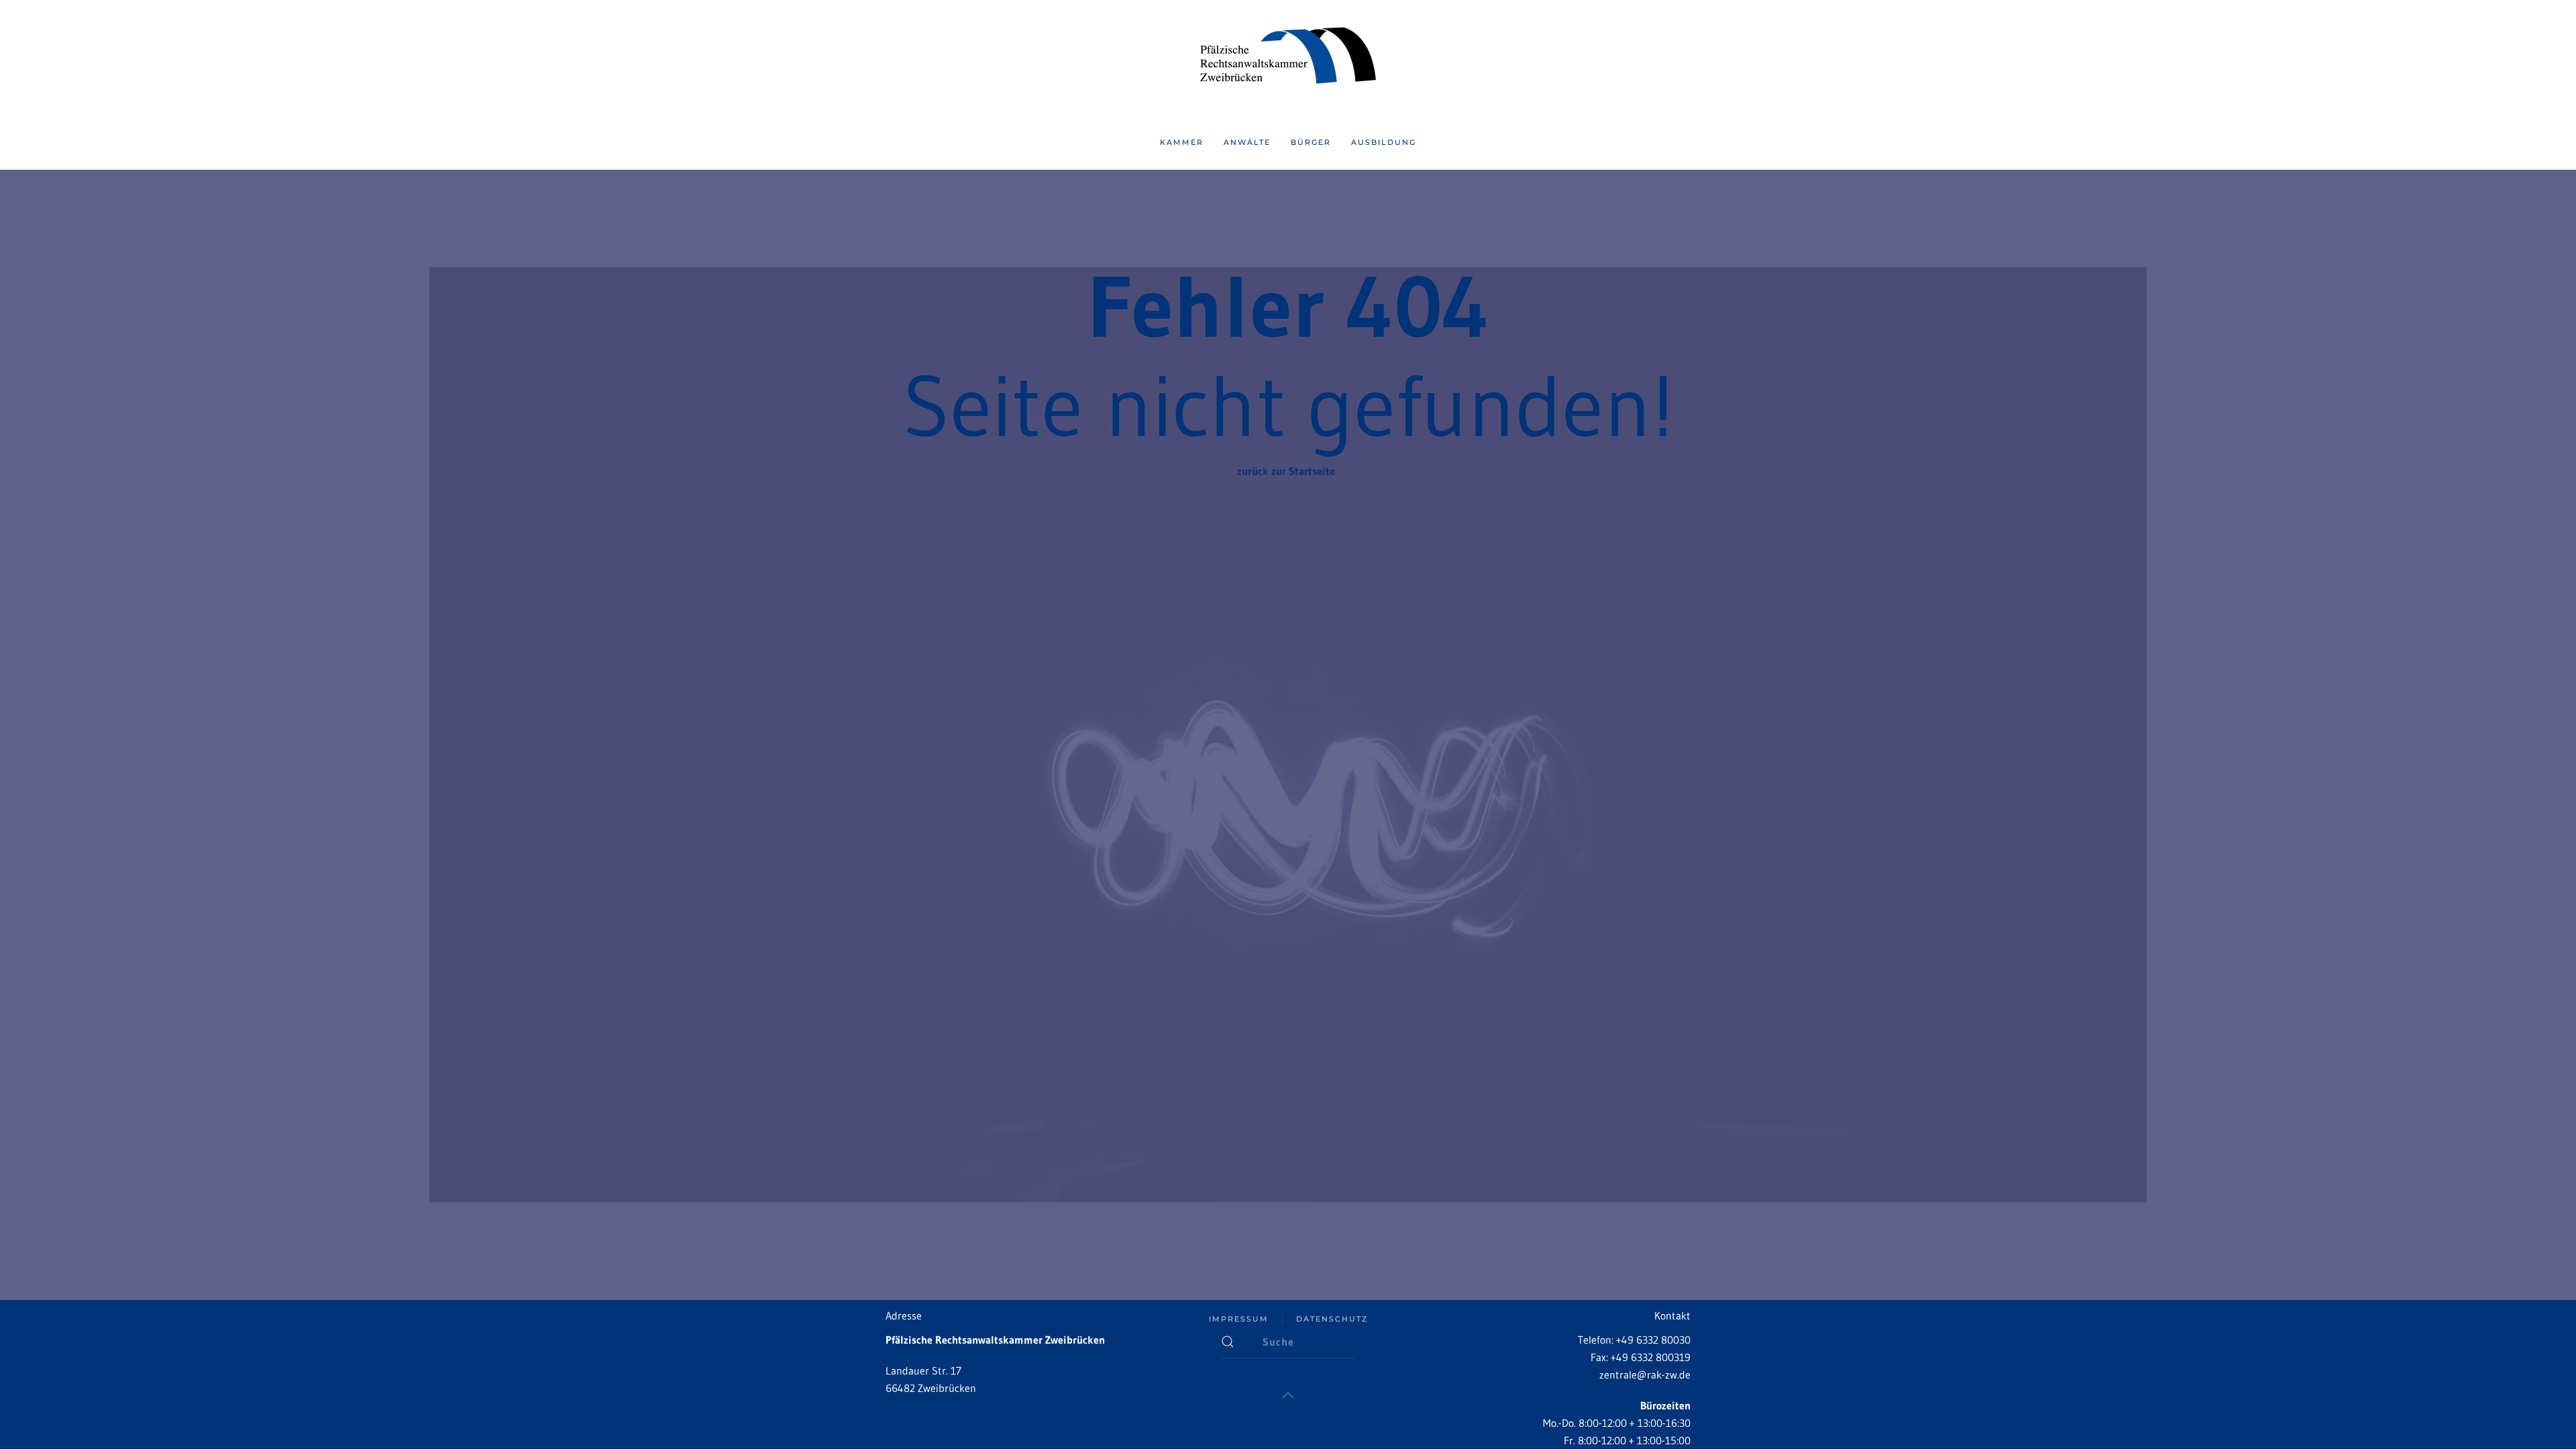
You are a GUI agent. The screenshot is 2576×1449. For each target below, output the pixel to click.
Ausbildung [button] (1384, 142)
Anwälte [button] (1247, 142)
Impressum (1239, 1319)
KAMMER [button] (1182, 142)
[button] (1288, 1395)
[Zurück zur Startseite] (1288, 58)
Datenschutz (1332, 1319)
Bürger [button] (1311, 142)
